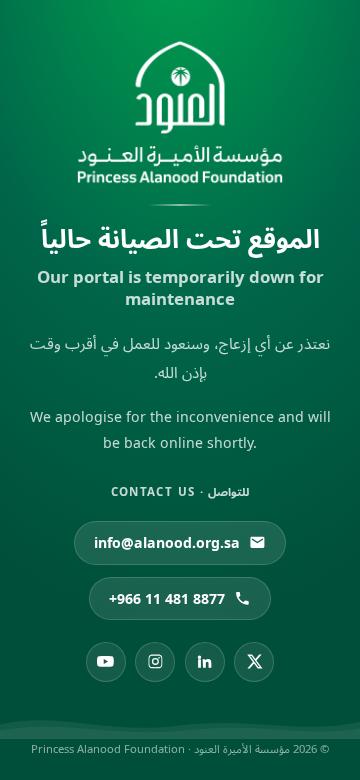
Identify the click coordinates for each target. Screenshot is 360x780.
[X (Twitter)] (254, 662)
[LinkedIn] (205, 662)
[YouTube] (106, 662)
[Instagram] (155, 662)
